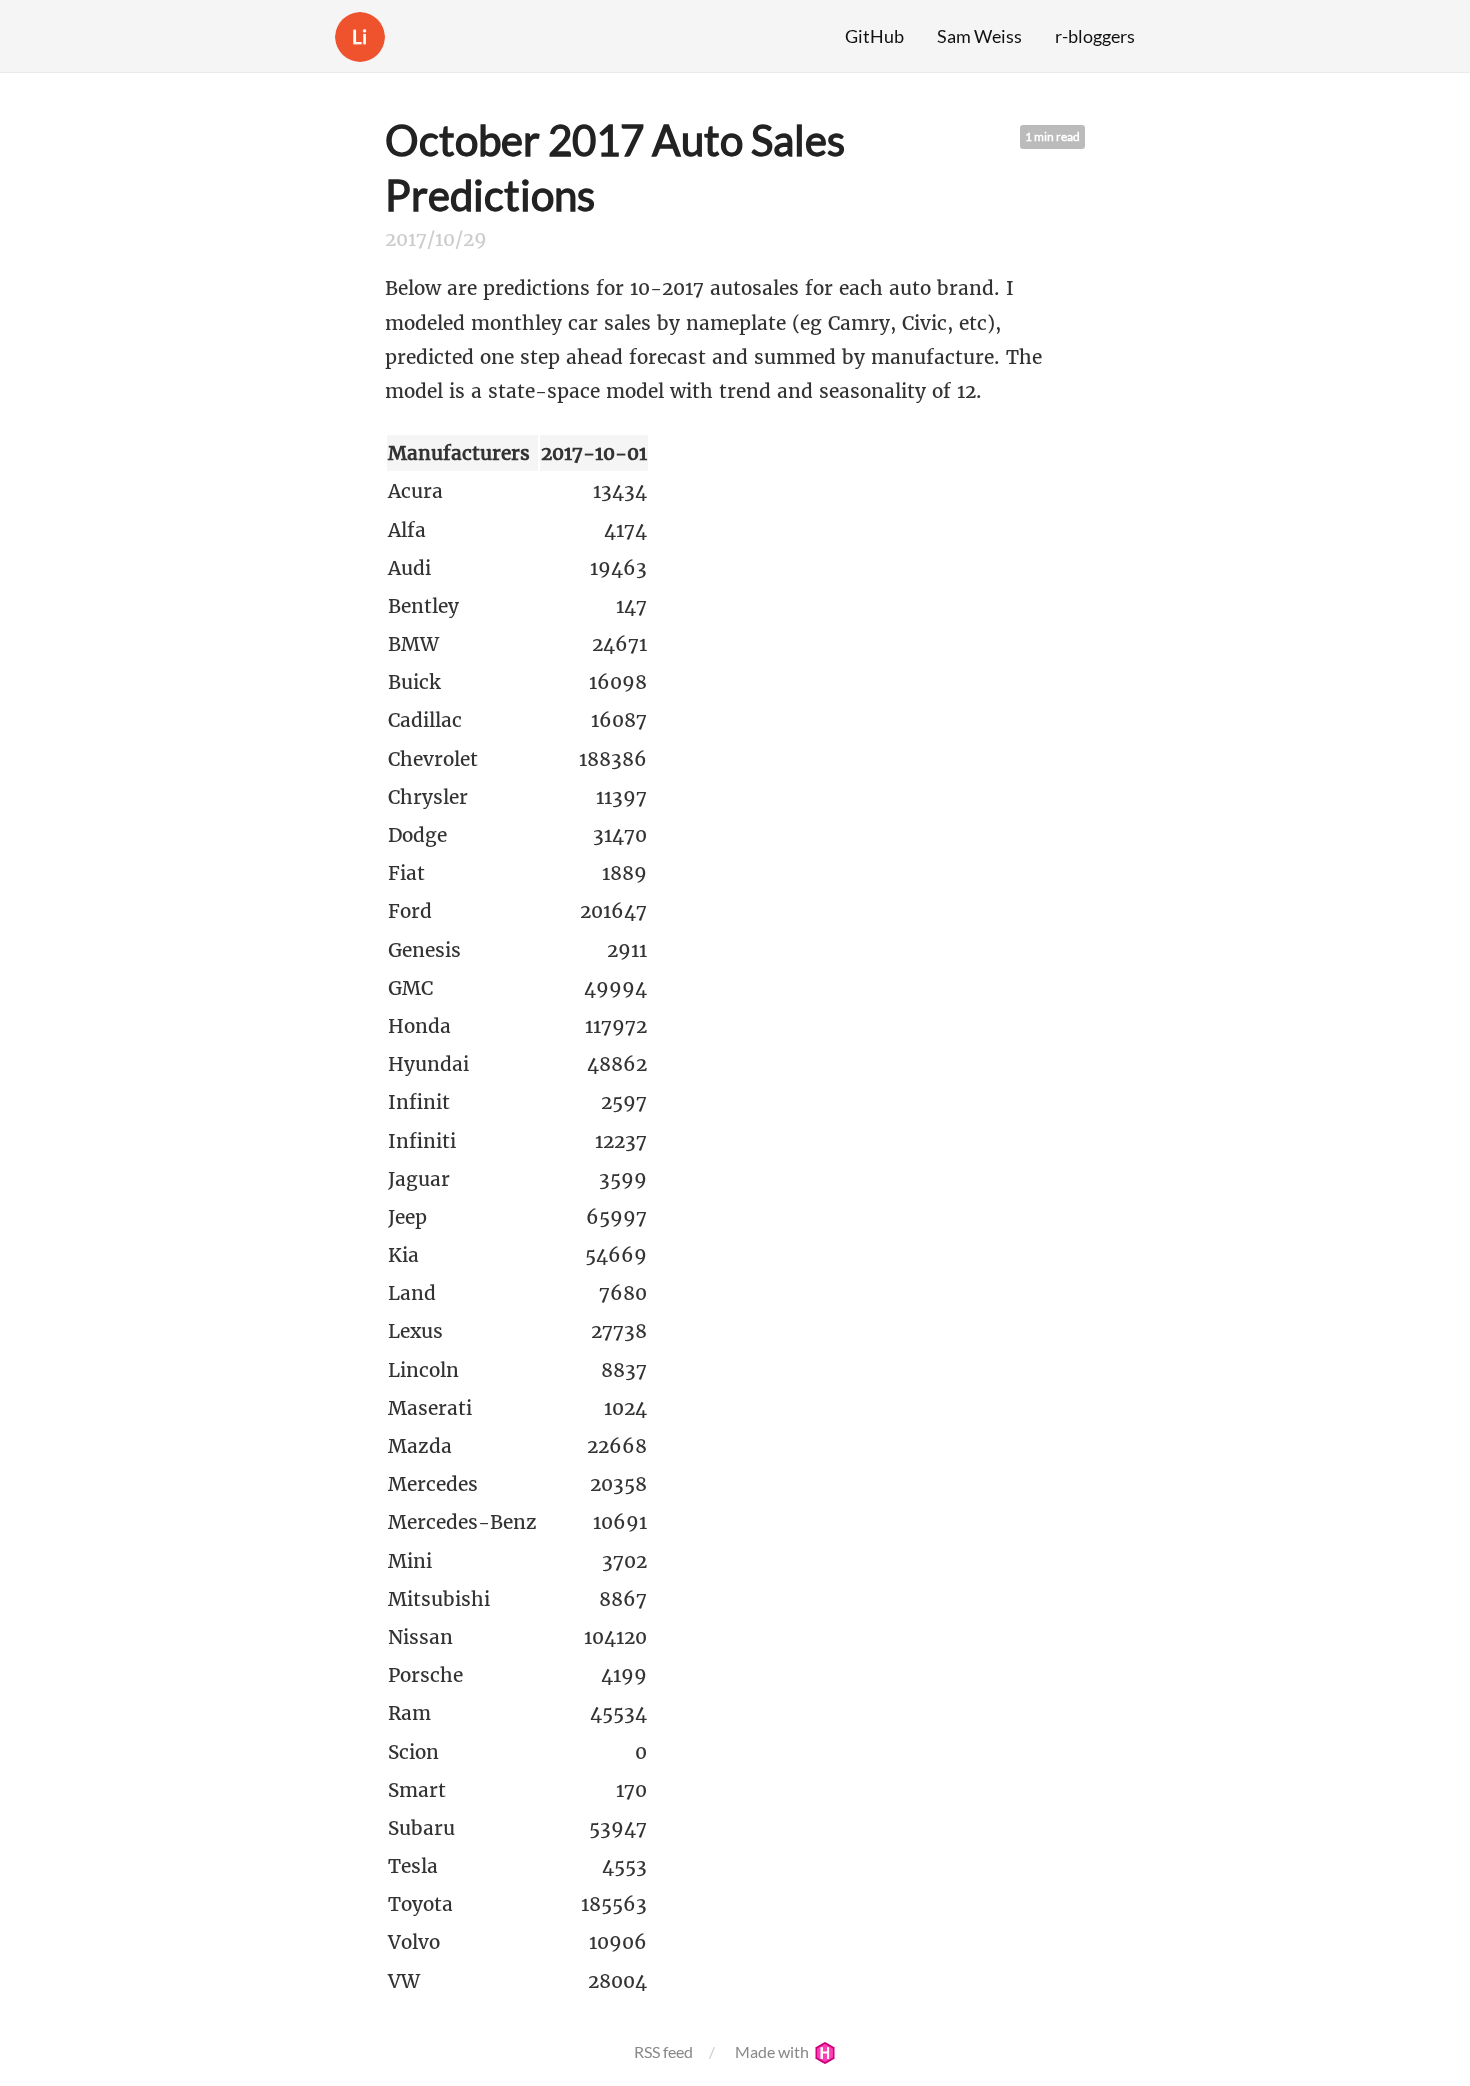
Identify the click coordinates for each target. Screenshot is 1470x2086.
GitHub (874, 36)
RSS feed (663, 2051)
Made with (773, 2051)
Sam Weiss (979, 36)
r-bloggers (1095, 36)
